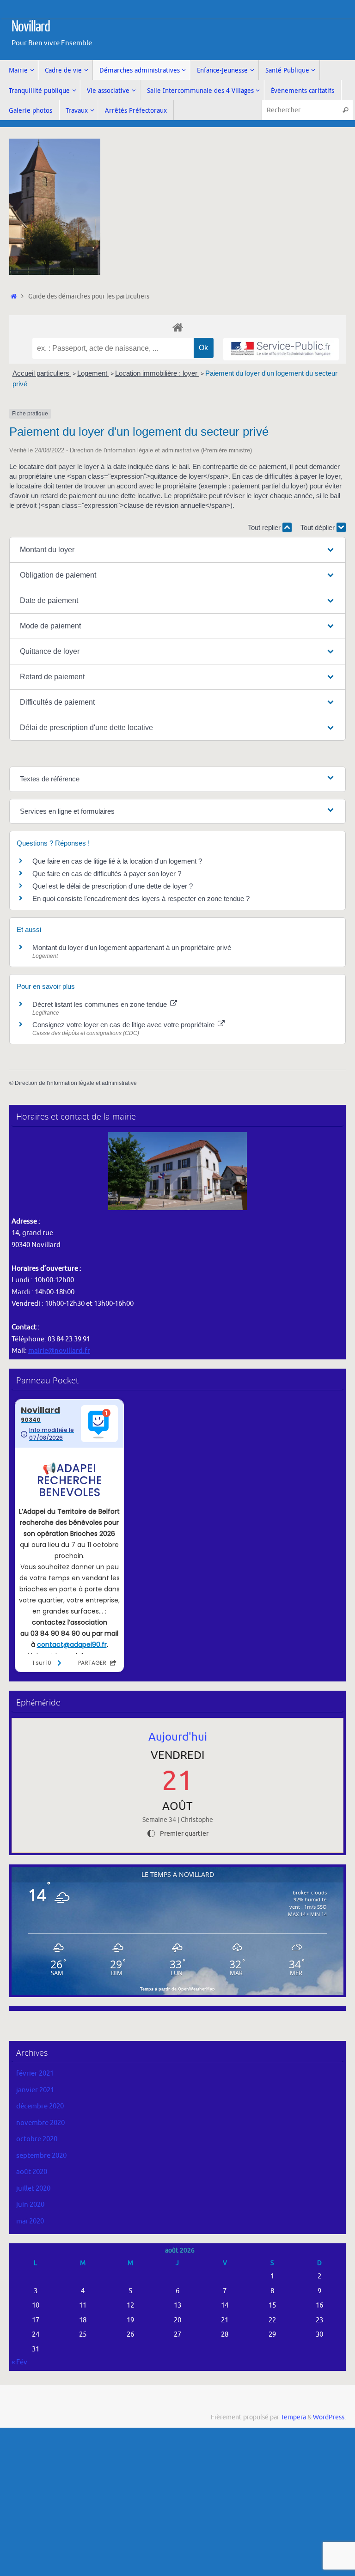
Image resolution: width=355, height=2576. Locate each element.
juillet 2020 (33, 2189)
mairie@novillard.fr (59, 1351)
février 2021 (35, 2074)
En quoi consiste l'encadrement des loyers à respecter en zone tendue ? (141, 898)
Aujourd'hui (178, 1737)
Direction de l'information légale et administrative (76, 1083)
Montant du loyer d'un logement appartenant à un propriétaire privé (132, 947)
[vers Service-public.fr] (281, 349)
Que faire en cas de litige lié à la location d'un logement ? (117, 861)
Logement (93, 373)
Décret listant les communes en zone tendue (101, 1004)
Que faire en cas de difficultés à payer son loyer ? (107, 874)
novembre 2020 (40, 2123)
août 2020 (32, 2172)
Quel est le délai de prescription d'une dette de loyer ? (113, 886)
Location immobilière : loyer (157, 373)
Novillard (31, 27)
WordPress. (329, 2417)
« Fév (19, 2362)
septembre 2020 (41, 2156)
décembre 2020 (40, 2106)
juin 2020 (30, 2205)
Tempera (293, 2417)
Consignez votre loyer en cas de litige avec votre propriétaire (124, 1025)
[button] (177, 550)
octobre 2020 (37, 2139)
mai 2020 (30, 2221)
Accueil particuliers (42, 373)
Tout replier (265, 527)
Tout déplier (318, 527)
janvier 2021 (35, 2090)
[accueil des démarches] (177, 327)
